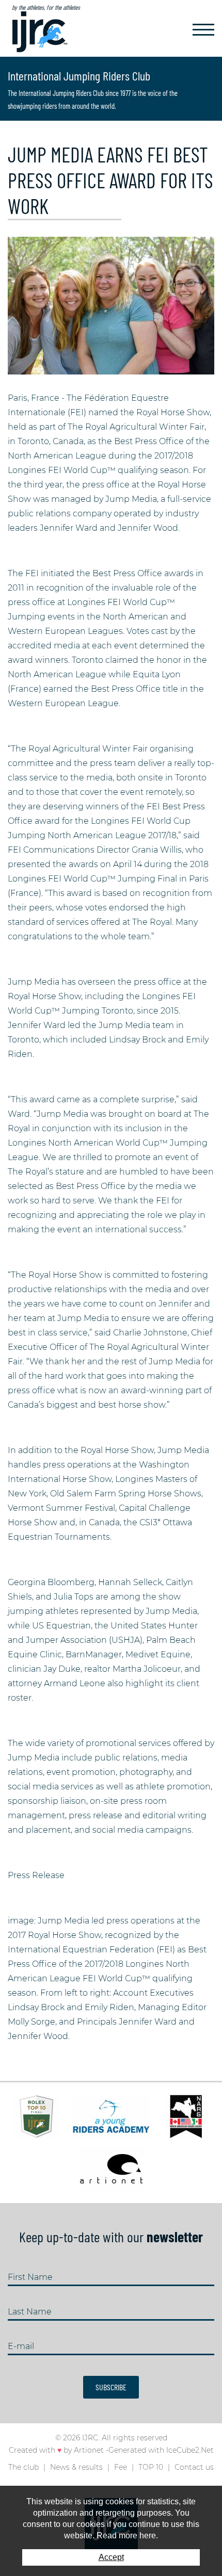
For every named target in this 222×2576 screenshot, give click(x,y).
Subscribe (111, 2387)
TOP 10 (151, 2467)
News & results (76, 2467)
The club (23, 2467)
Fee (121, 2467)
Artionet (89, 2450)
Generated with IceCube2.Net (161, 2450)
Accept (111, 2557)
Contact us (194, 2467)
